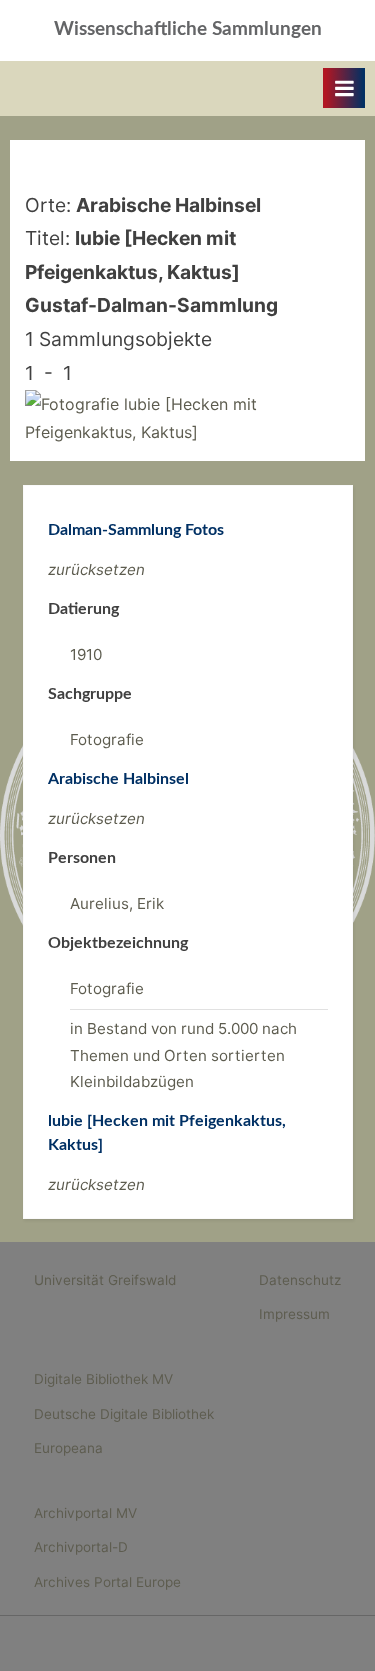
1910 (86, 654)
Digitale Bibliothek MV (103, 1379)
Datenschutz (300, 1280)
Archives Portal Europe (107, 1582)
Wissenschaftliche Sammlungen (188, 29)
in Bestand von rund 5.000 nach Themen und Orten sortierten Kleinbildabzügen (183, 1055)
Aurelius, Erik (117, 903)
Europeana (68, 1448)
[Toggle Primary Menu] (344, 88)
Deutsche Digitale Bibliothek (124, 1414)
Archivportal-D (81, 1547)
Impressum (294, 1314)
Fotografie (107, 739)
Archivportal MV (85, 1513)
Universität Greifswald (105, 1280)
